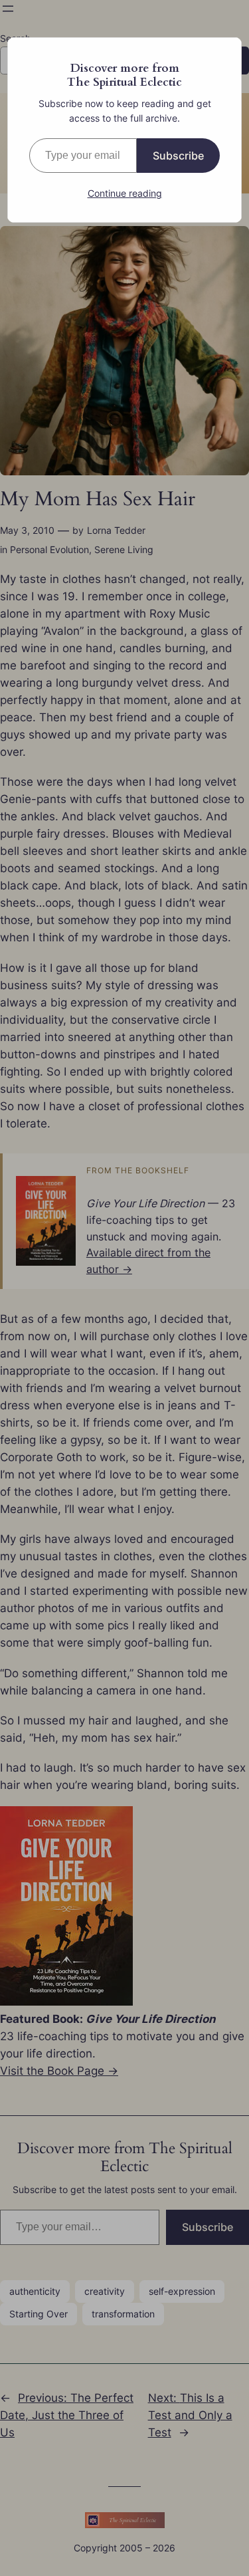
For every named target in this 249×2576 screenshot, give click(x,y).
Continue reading (125, 193)
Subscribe (178, 156)
